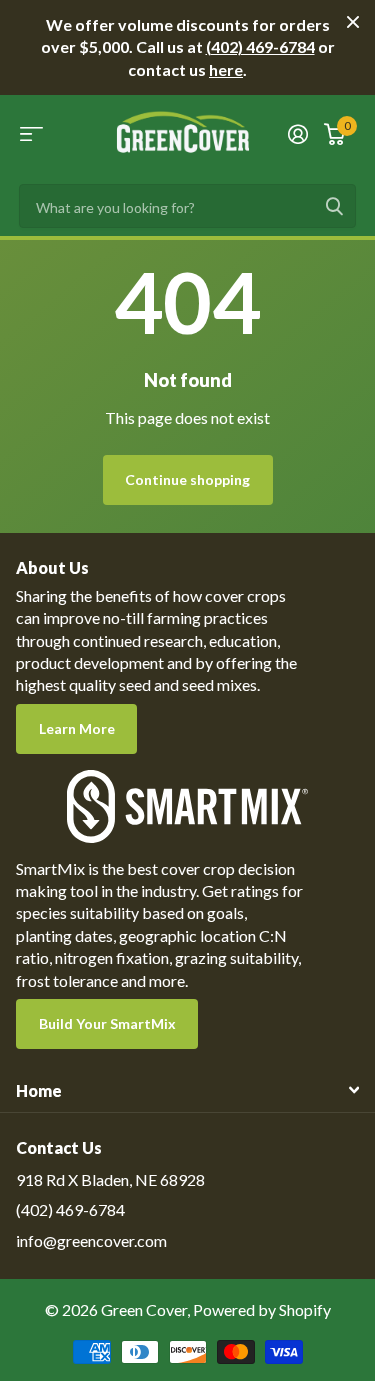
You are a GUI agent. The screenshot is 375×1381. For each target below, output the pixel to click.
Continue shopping (187, 479)
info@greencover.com (91, 1240)
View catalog (31, 133)
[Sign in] (298, 134)
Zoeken (334, 206)
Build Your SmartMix (107, 1023)
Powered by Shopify (262, 1309)
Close (353, 22)
